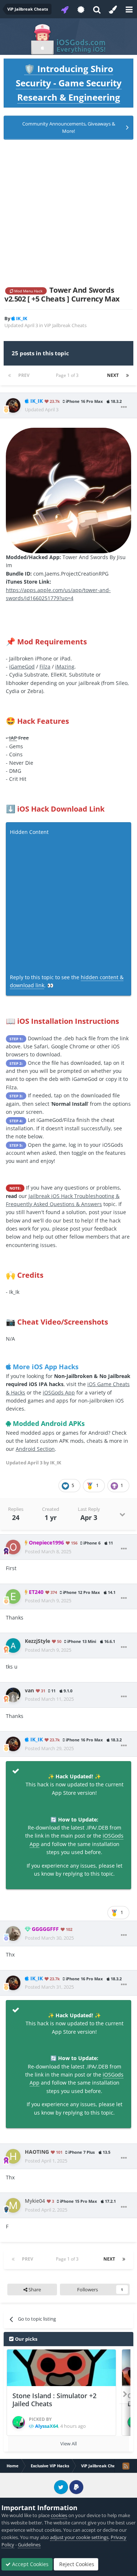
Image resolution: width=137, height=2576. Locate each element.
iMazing (65, 667)
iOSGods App (59, 1392)
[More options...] (124, 407)
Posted (48, 1551)
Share (34, 2289)
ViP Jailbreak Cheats (65, 325)
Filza (45, 667)
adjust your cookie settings (79, 2537)
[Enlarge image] (68, 490)
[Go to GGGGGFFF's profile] (13, 1933)
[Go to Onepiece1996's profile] (13, 1547)
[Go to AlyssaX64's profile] (19, 2422)
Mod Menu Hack (28, 291)
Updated (42, 409)
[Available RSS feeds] (126, 2466)
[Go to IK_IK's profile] (13, 405)
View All (68, 2444)
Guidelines (29, 2545)
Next (113, 375)
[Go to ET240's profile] (13, 1596)
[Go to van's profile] (13, 1695)
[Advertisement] (68, 213)
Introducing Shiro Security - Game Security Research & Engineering (69, 83)
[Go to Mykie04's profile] (13, 2205)
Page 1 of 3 (68, 375)
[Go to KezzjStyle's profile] (13, 1645)
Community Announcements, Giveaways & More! (69, 127)
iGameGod (22, 667)
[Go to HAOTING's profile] (13, 2156)
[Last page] (128, 375)
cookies (59, 2515)
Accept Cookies (30, 2564)
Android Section (35, 1449)
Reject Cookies (76, 2564)
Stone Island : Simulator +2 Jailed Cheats (54, 2400)
